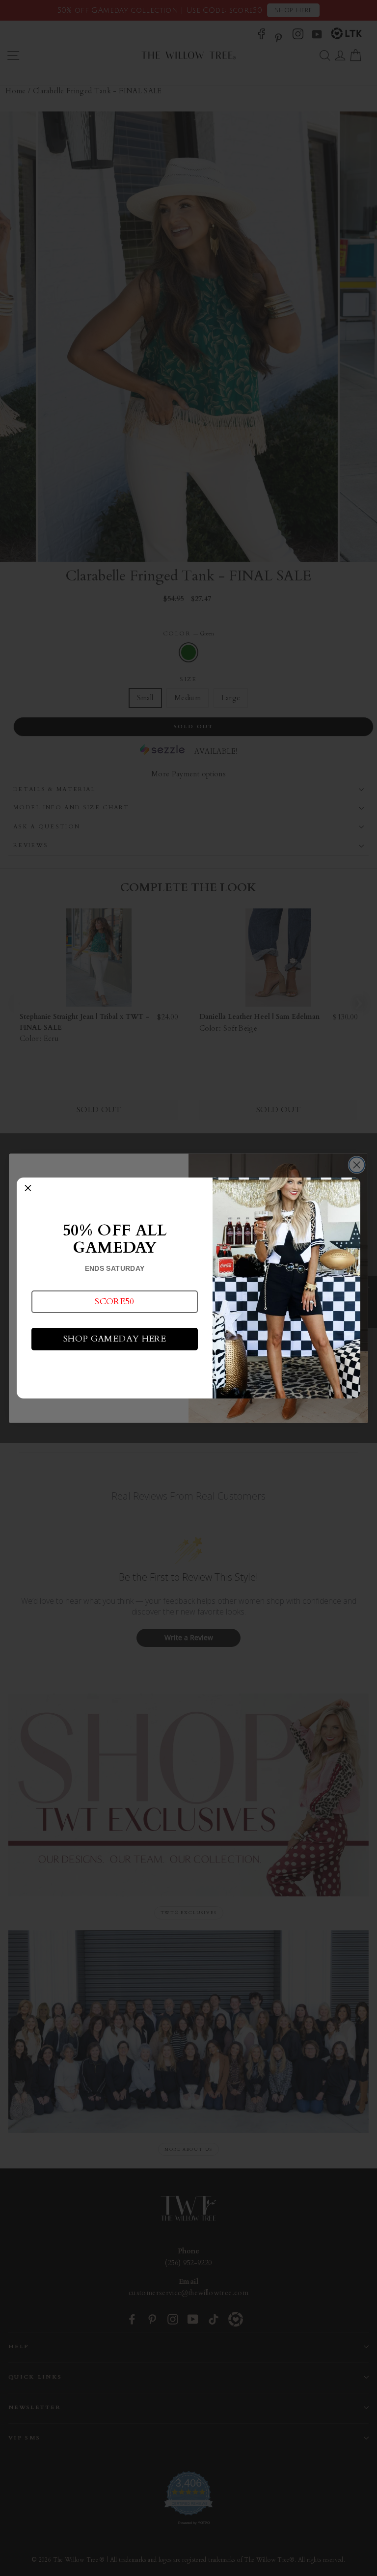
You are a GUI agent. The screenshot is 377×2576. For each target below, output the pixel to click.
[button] (115, 1302)
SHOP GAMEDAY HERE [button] (115, 1339)
